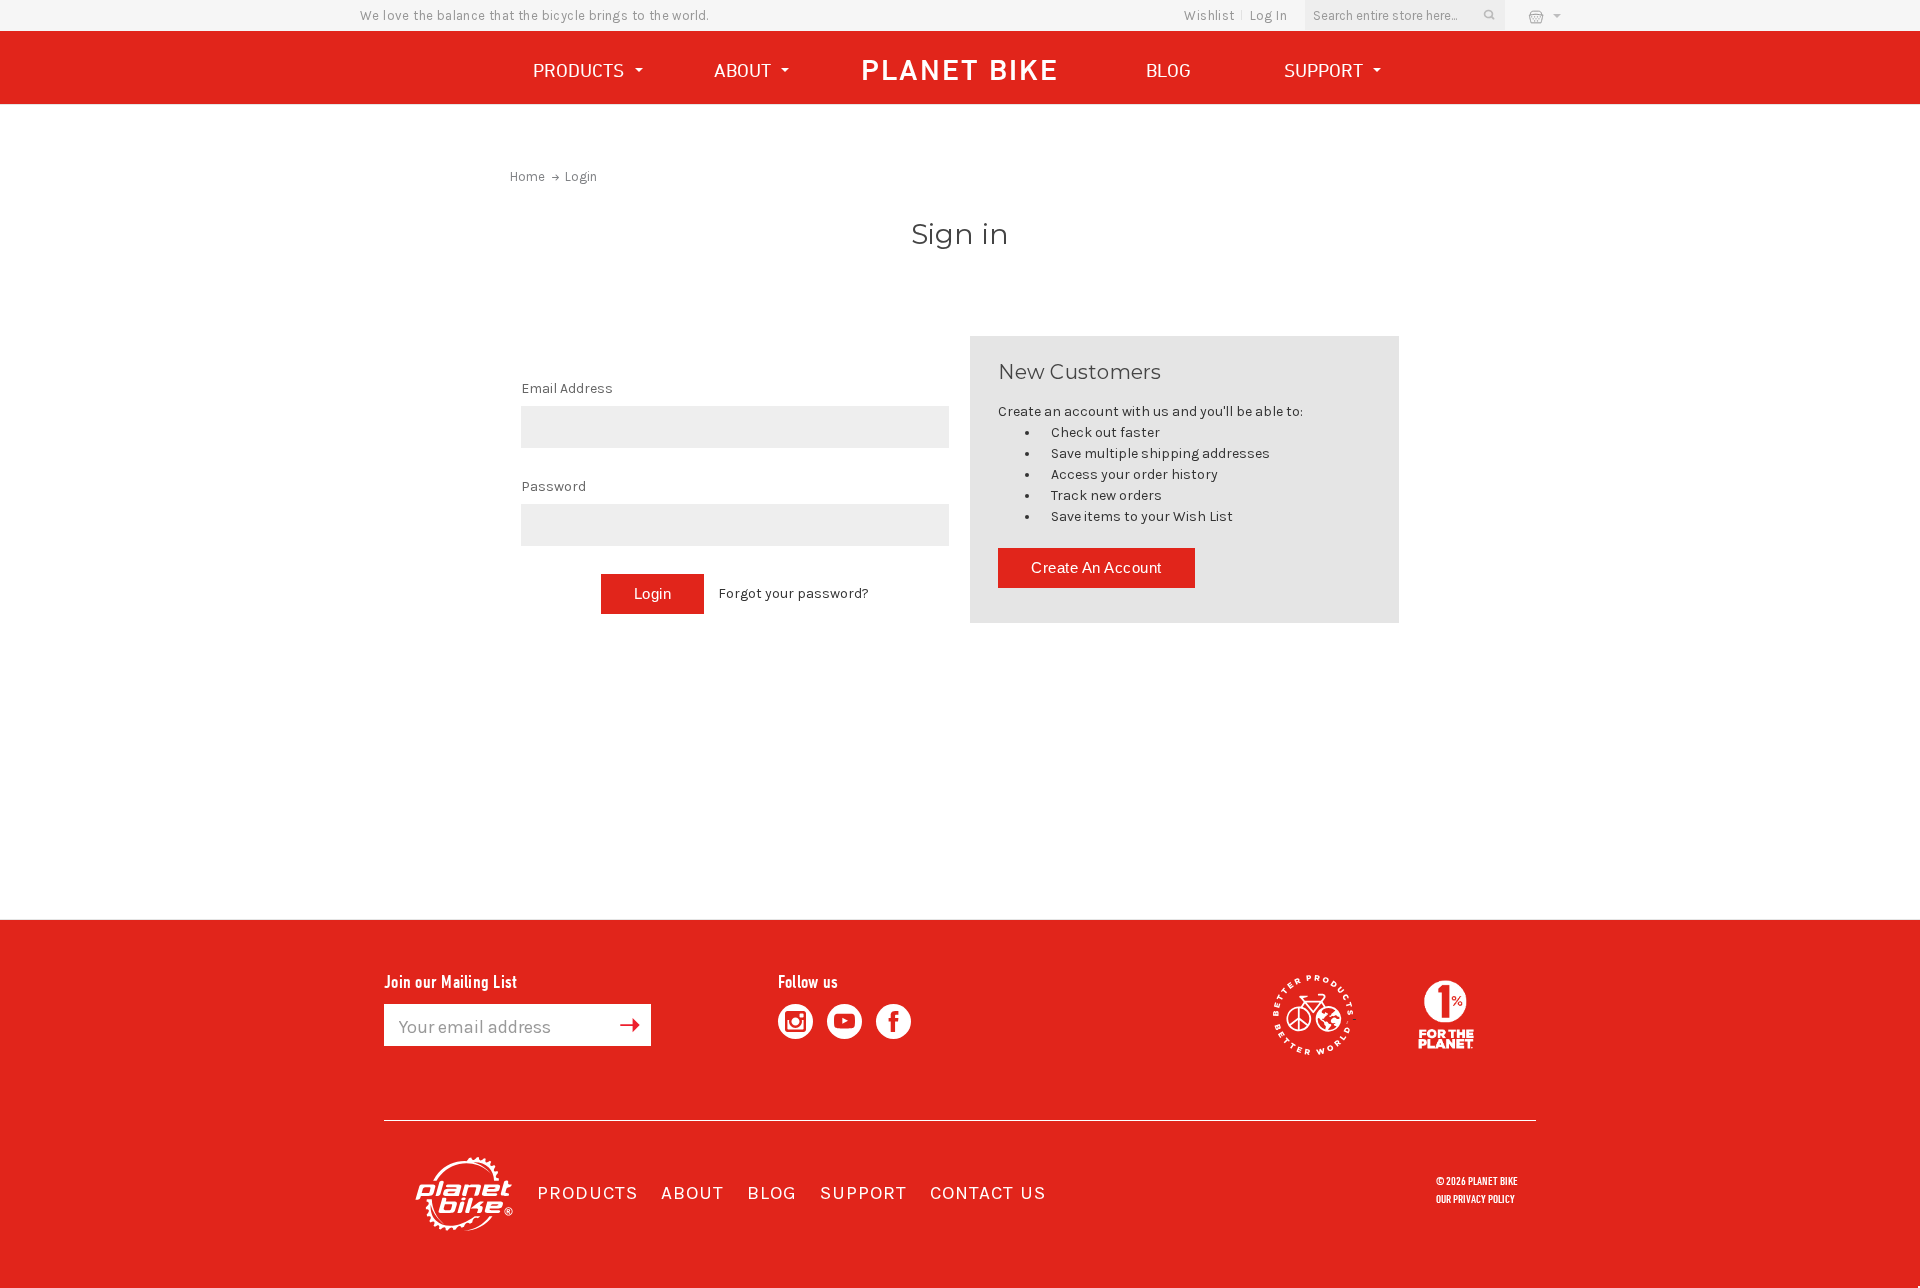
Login (581, 176)
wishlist (1209, 15)
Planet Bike (960, 69)
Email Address (567, 388)
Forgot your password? (793, 593)
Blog (1168, 70)
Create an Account (1096, 567)
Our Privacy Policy (1475, 1198)
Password (553, 486)
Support (1326, 70)
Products (581, 70)
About (745, 70)
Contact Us (988, 1193)
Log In (1268, 15)
